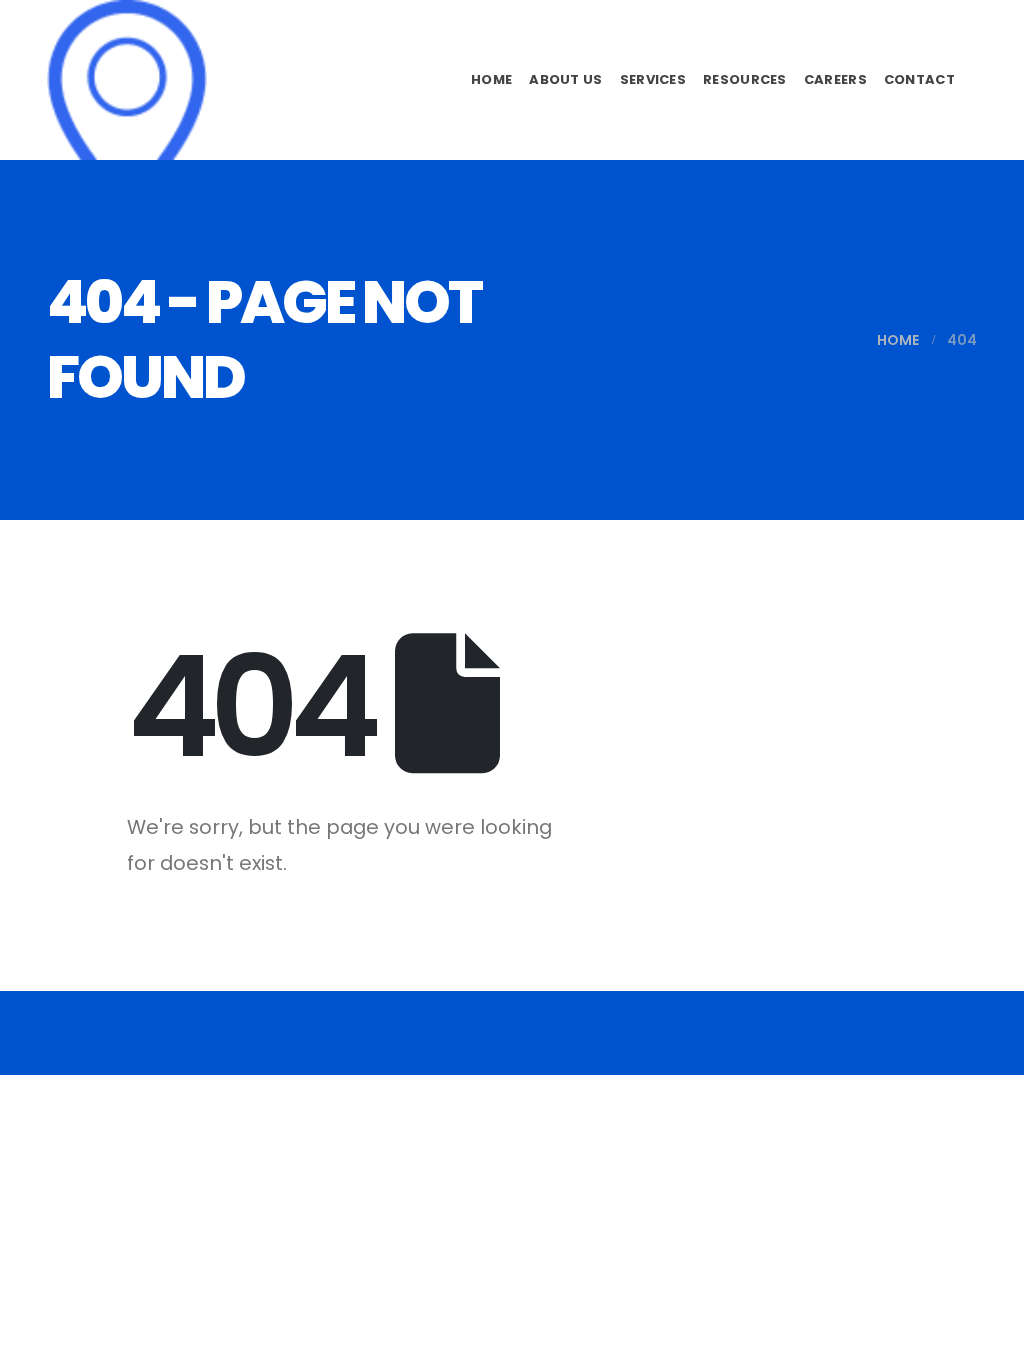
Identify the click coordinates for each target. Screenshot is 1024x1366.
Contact (919, 79)
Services (653, 79)
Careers (835, 79)
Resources (745, 79)
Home (491, 79)
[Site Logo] (127, 80)
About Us (565, 79)
